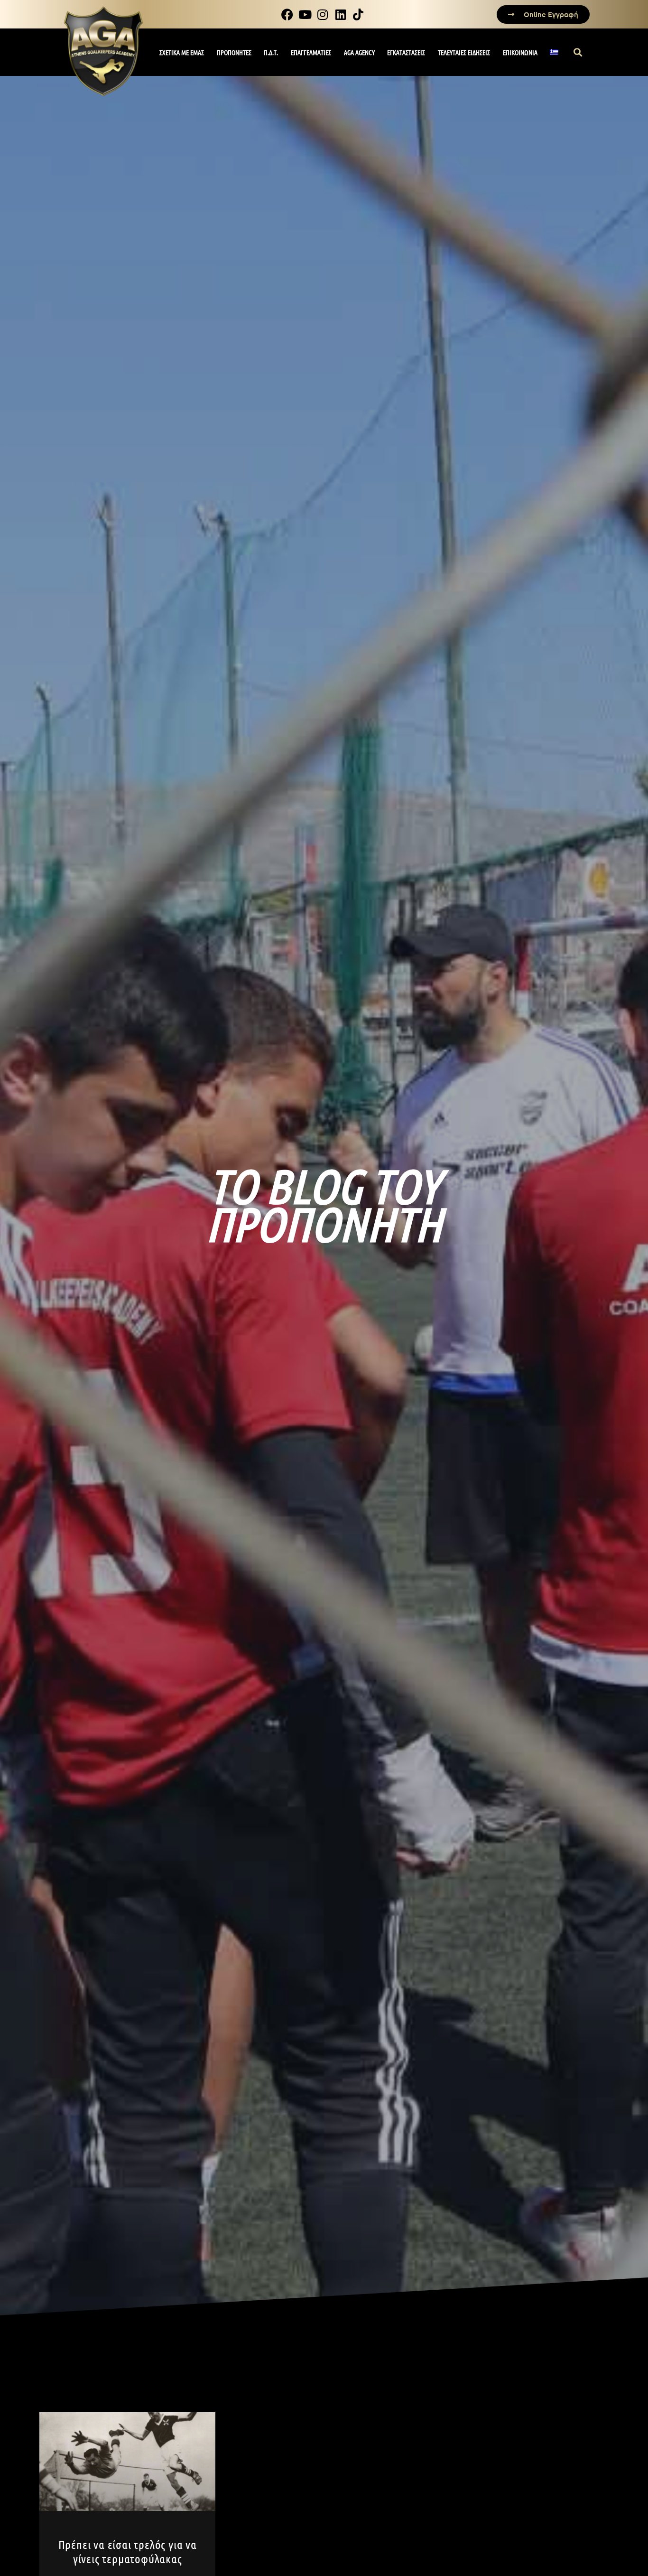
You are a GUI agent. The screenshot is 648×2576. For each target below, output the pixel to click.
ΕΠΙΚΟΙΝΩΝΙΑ (520, 52)
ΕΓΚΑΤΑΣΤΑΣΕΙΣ (406, 52)
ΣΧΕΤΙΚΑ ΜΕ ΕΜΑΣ (182, 52)
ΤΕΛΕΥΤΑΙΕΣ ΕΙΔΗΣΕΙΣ (464, 52)
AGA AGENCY (359, 52)
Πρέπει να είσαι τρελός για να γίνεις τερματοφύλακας (128, 2551)
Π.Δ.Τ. (271, 52)
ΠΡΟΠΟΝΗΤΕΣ (234, 52)
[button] (578, 52)
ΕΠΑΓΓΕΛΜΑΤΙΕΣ (311, 52)
